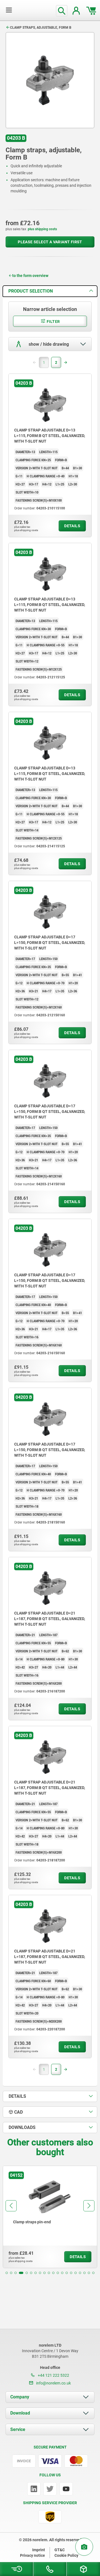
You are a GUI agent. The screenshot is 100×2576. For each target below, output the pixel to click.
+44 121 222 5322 (53, 2375)
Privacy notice (32, 2555)
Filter (53, 322)
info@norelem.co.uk (53, 2383)
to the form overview (30, 276)
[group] (50, 2217)
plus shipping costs (42, 229)
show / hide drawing (48, 344)
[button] (7, 2273)
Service (18, 2429)
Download (20, 2413)
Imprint (39, 2550)
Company (20, 2397)
